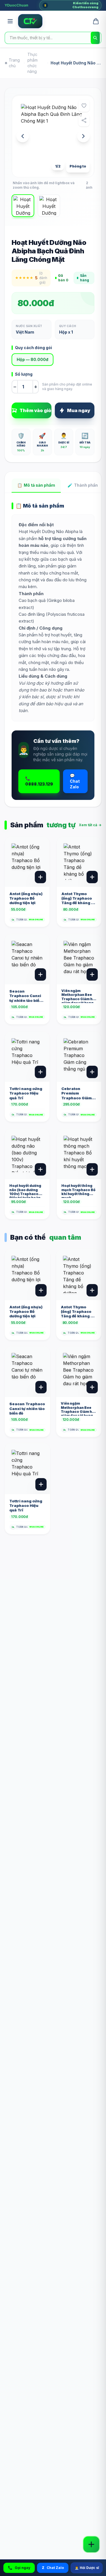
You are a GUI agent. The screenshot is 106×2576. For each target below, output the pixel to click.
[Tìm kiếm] (95, 38)
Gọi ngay (22, 2568)
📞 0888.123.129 (39, 781)
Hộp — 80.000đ (33, 359)
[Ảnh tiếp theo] (83, 136)
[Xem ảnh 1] (23, 206)
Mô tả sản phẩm (36, 485)
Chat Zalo (53, 2568)
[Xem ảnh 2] (49, 206)
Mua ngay (79, 410)
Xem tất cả (90, 825)
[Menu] (10, 21)
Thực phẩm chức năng (33, 63)
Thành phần (83, 485)
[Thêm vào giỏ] (40, 877)
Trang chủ (14, 63)
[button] (53, 136)
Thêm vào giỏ (35, 410)
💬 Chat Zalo (75, 781)
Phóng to (78, 166)
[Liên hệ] (91, 2544)
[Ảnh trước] (23, 136)
